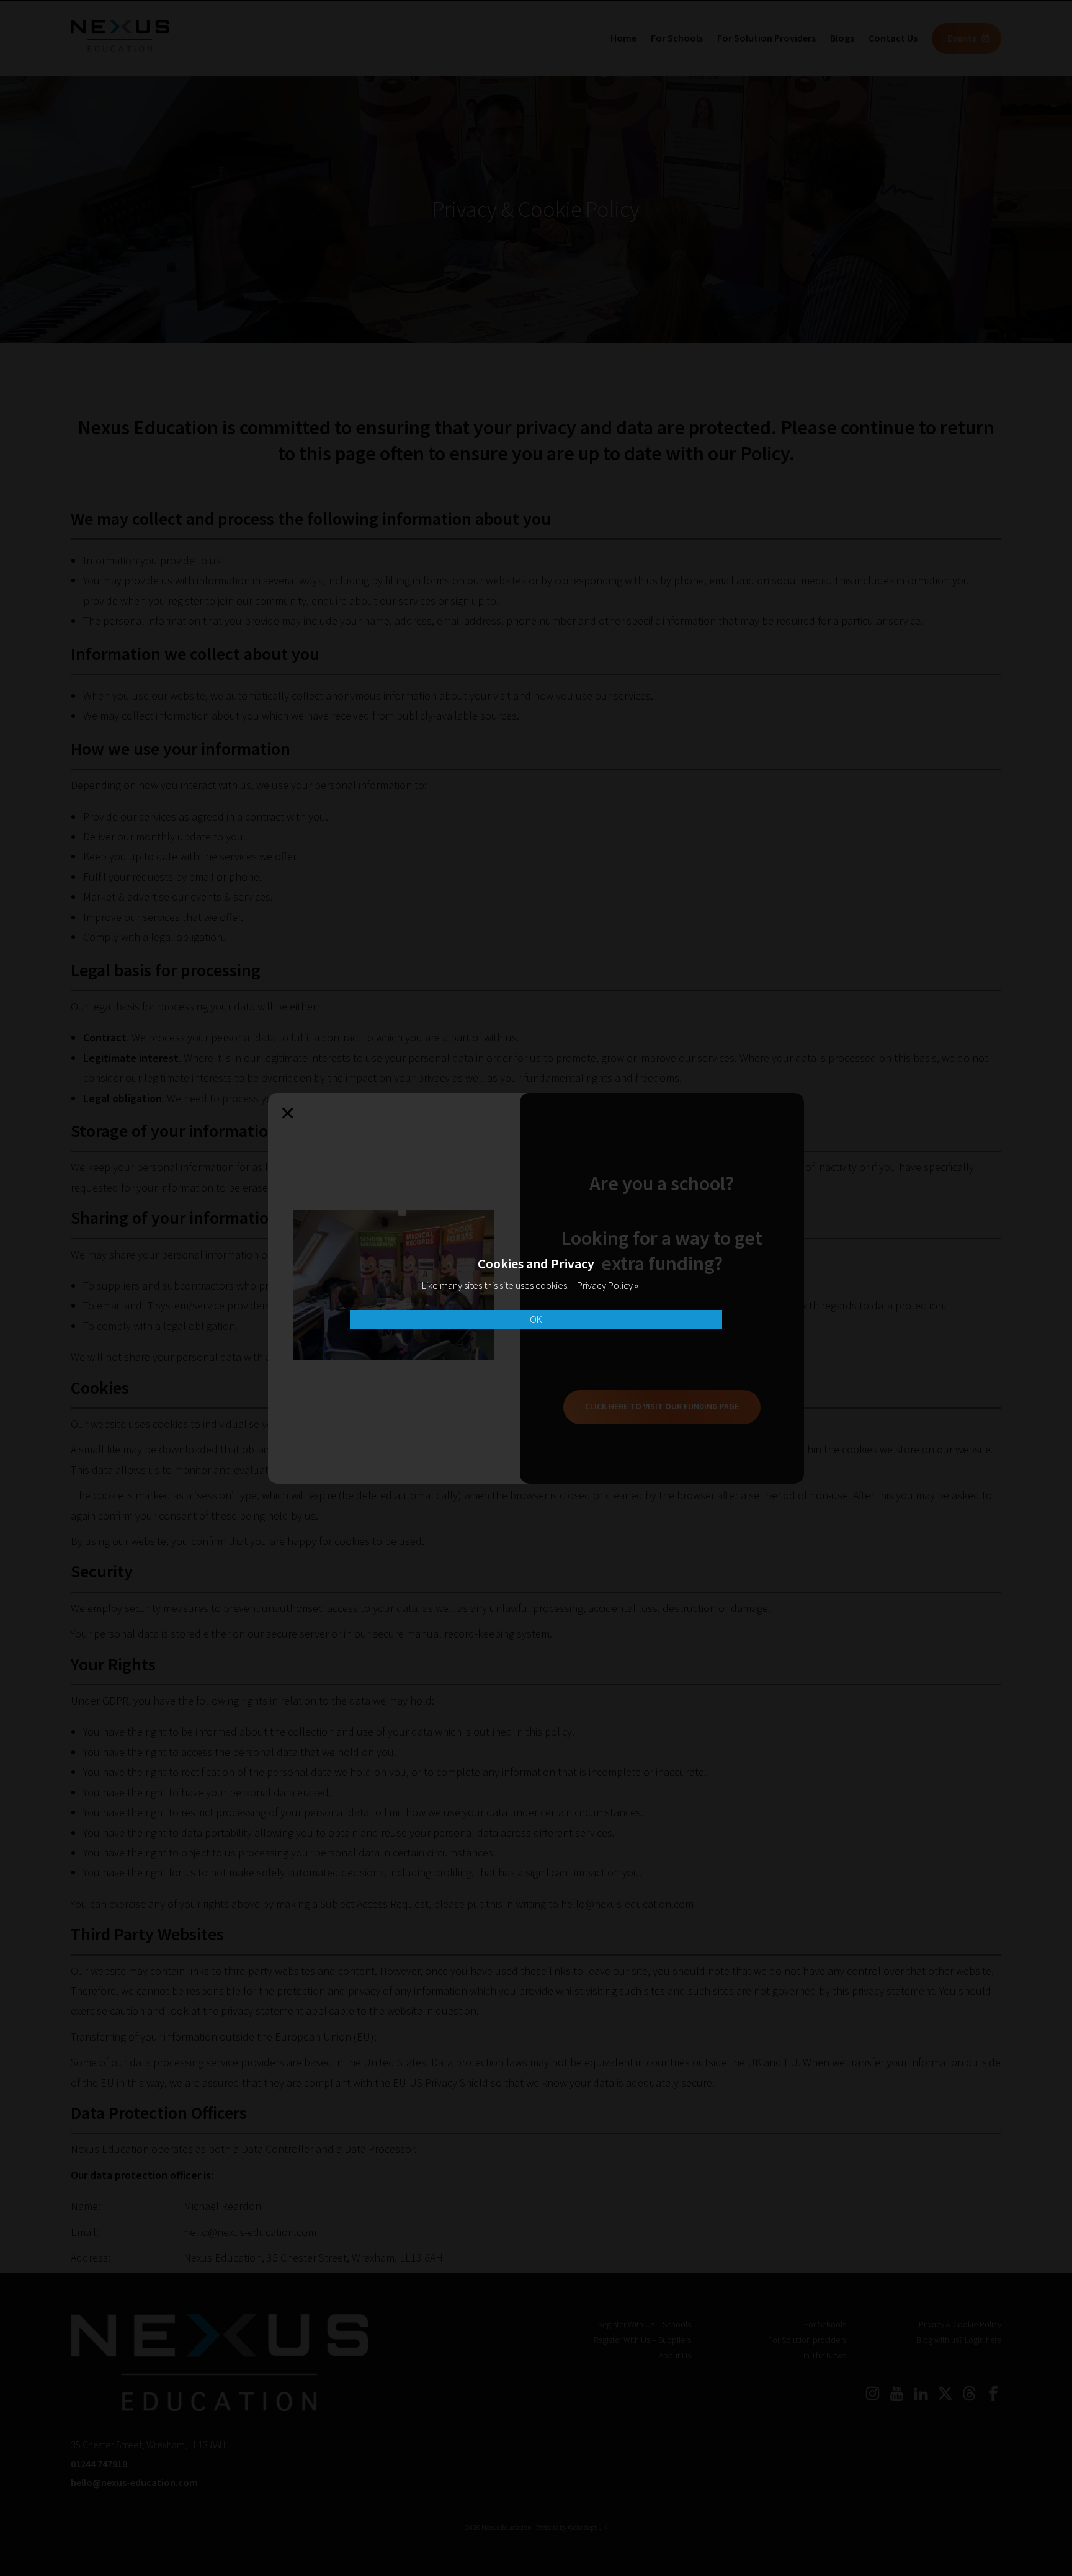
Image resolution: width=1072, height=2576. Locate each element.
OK (536, 1319)
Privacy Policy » (608, 1285)
